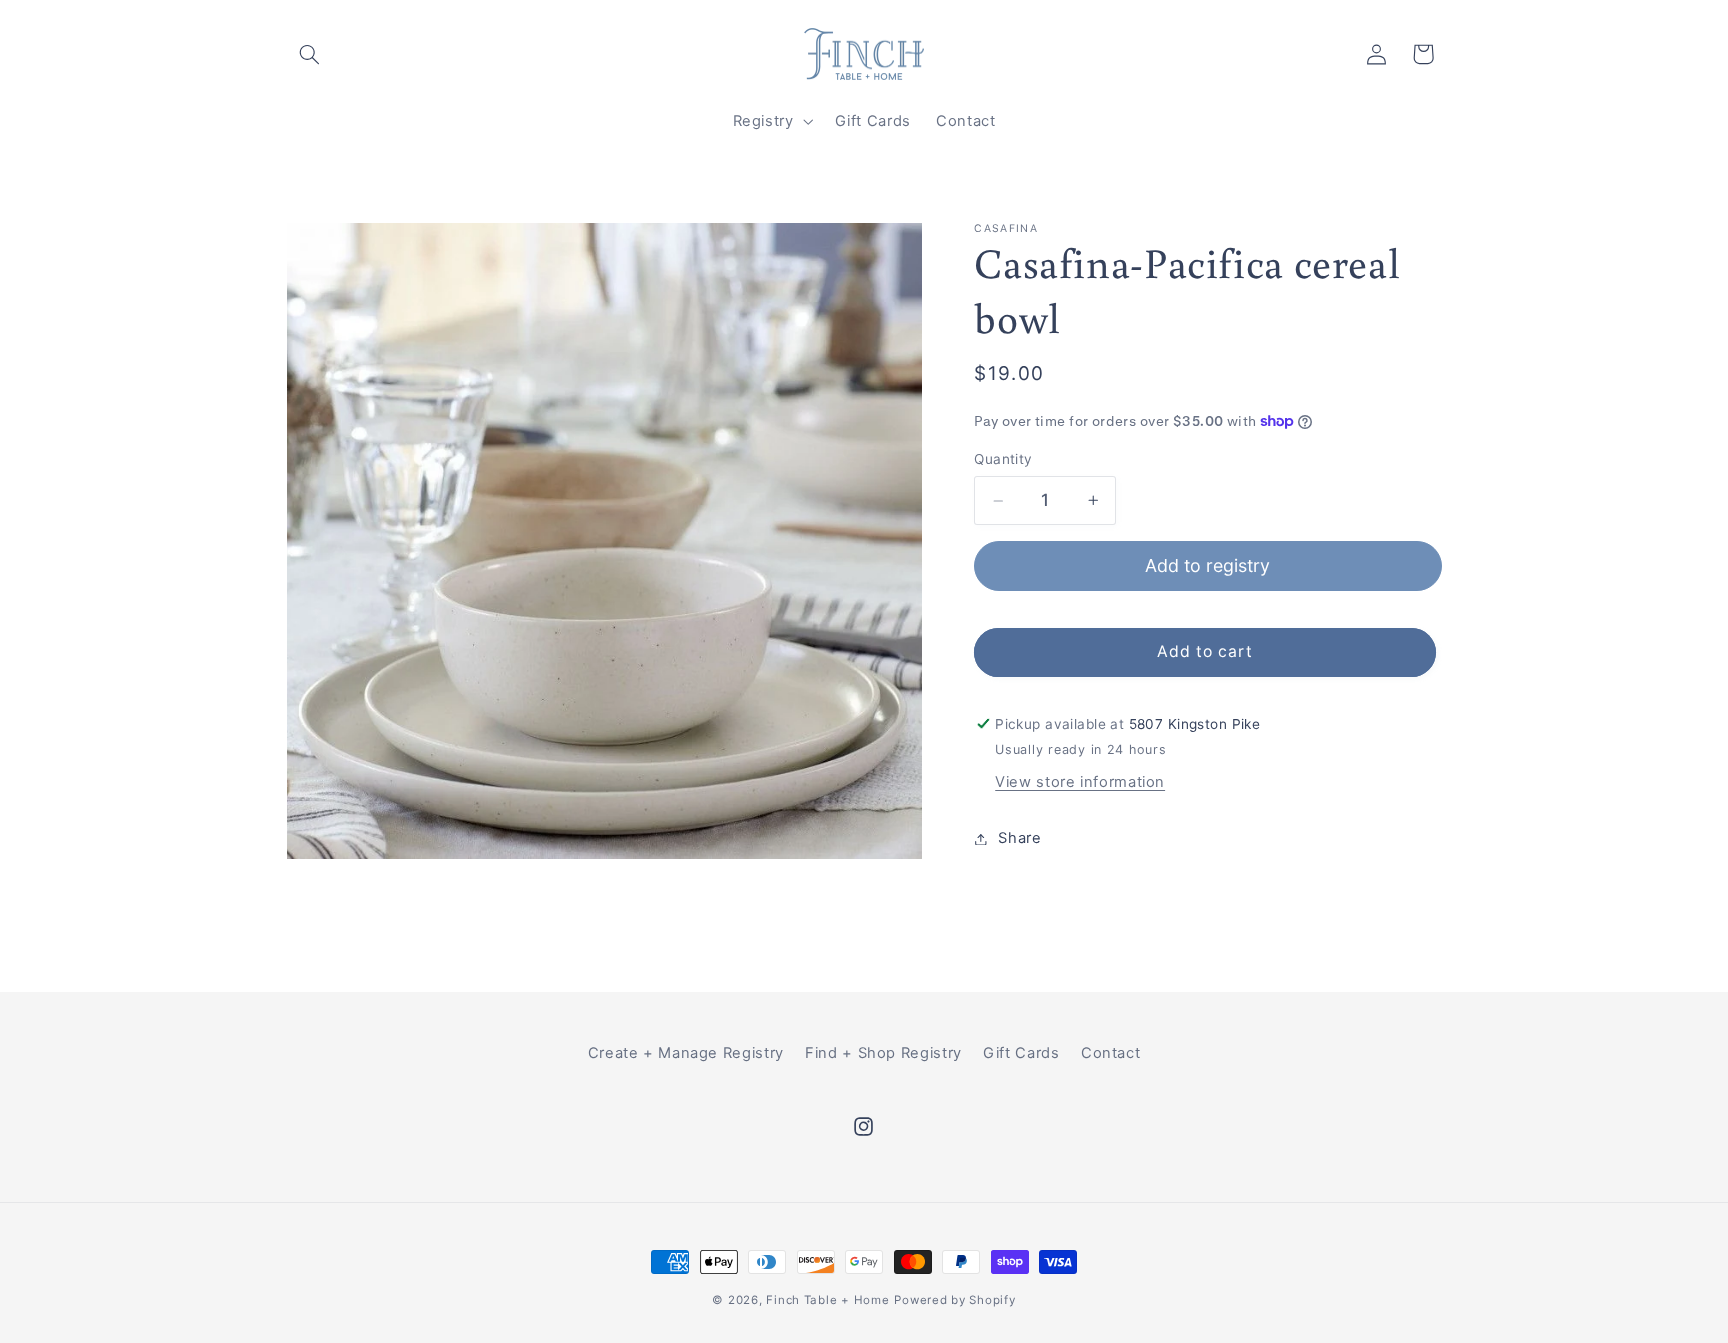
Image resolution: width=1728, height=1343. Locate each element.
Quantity (1003, 460)
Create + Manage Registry (686, 1053)
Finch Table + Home (827, 1300)
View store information (1080, 783)
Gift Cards (1021, 1053)
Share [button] (1019, 838)
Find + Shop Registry (883, 1053)
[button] (310, 54)
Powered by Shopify (954, 1300)
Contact (1110, 1053)
